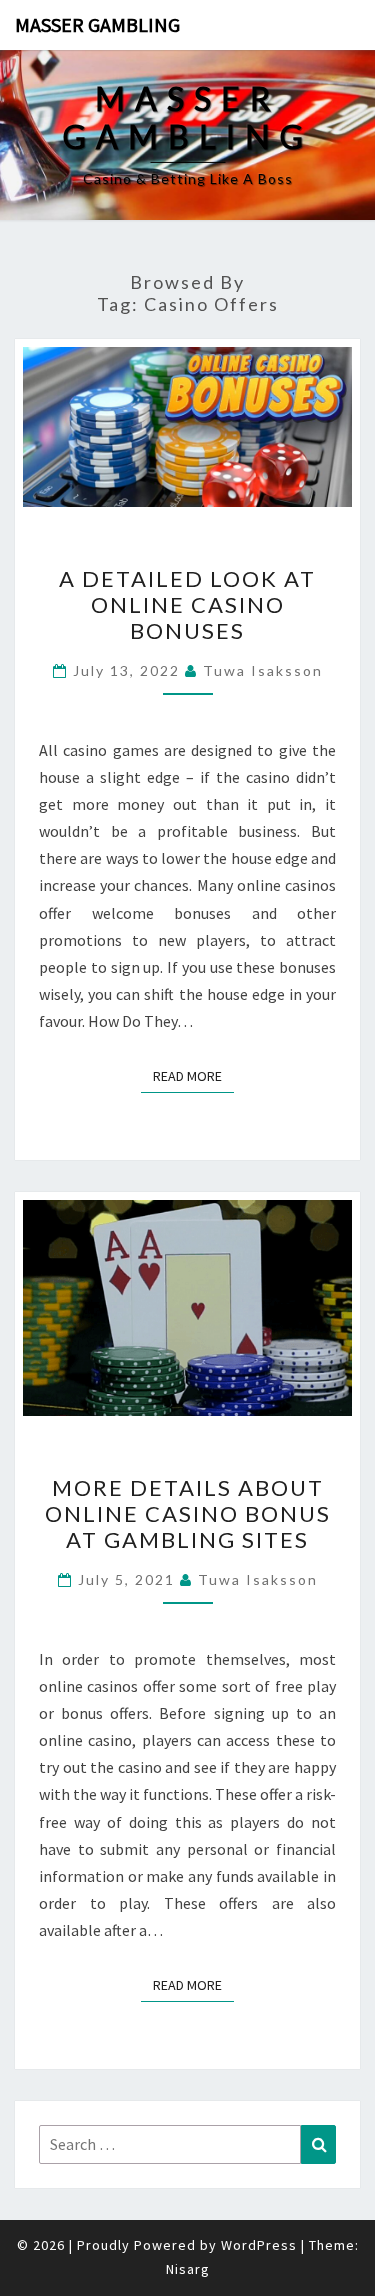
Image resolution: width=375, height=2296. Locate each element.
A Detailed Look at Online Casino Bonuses (187, 605)
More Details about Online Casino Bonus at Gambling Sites (188, 1514)
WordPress (259, 2245)
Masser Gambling (97, 24)
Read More (193, 1075)
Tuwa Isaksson (263, 670)
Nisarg (188, 2269)
